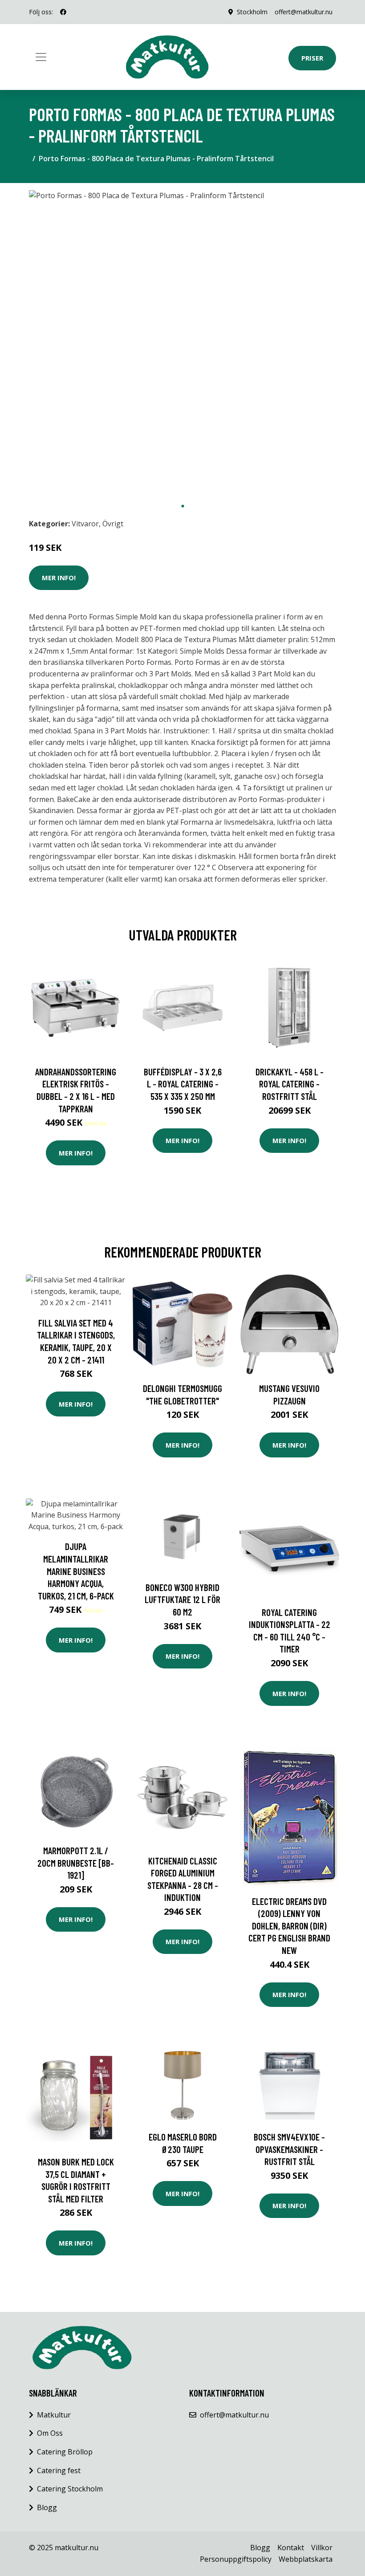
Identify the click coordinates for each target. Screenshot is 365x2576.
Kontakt (291, 2548)
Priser (312, 58)
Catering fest (59, 2470)
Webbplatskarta (306, 2559)
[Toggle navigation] (41, 57)
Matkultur (54, 2415)
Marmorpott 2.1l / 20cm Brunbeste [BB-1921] (76, 1863)
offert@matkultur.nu (304, 12)
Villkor (322, 2548)
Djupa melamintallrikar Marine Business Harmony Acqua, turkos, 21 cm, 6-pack (76, 1571)
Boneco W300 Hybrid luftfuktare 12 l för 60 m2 (182, 1599)
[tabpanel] (182, 344)
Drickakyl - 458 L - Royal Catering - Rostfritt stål (290, 1084)
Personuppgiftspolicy (236, 2559)
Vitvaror (85, 524)
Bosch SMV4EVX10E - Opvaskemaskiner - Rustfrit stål (289, 2149)
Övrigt (113, 524)
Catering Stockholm (70, 2489)
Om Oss (50, 2433)
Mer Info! (59, 578)
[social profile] (63, 12)
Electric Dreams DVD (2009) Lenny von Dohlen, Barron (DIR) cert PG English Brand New (289, 1926)
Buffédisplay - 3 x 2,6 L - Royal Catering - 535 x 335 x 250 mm (183, 1084)
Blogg (47, 2507)
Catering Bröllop (65, 2452)
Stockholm (252, 12)
